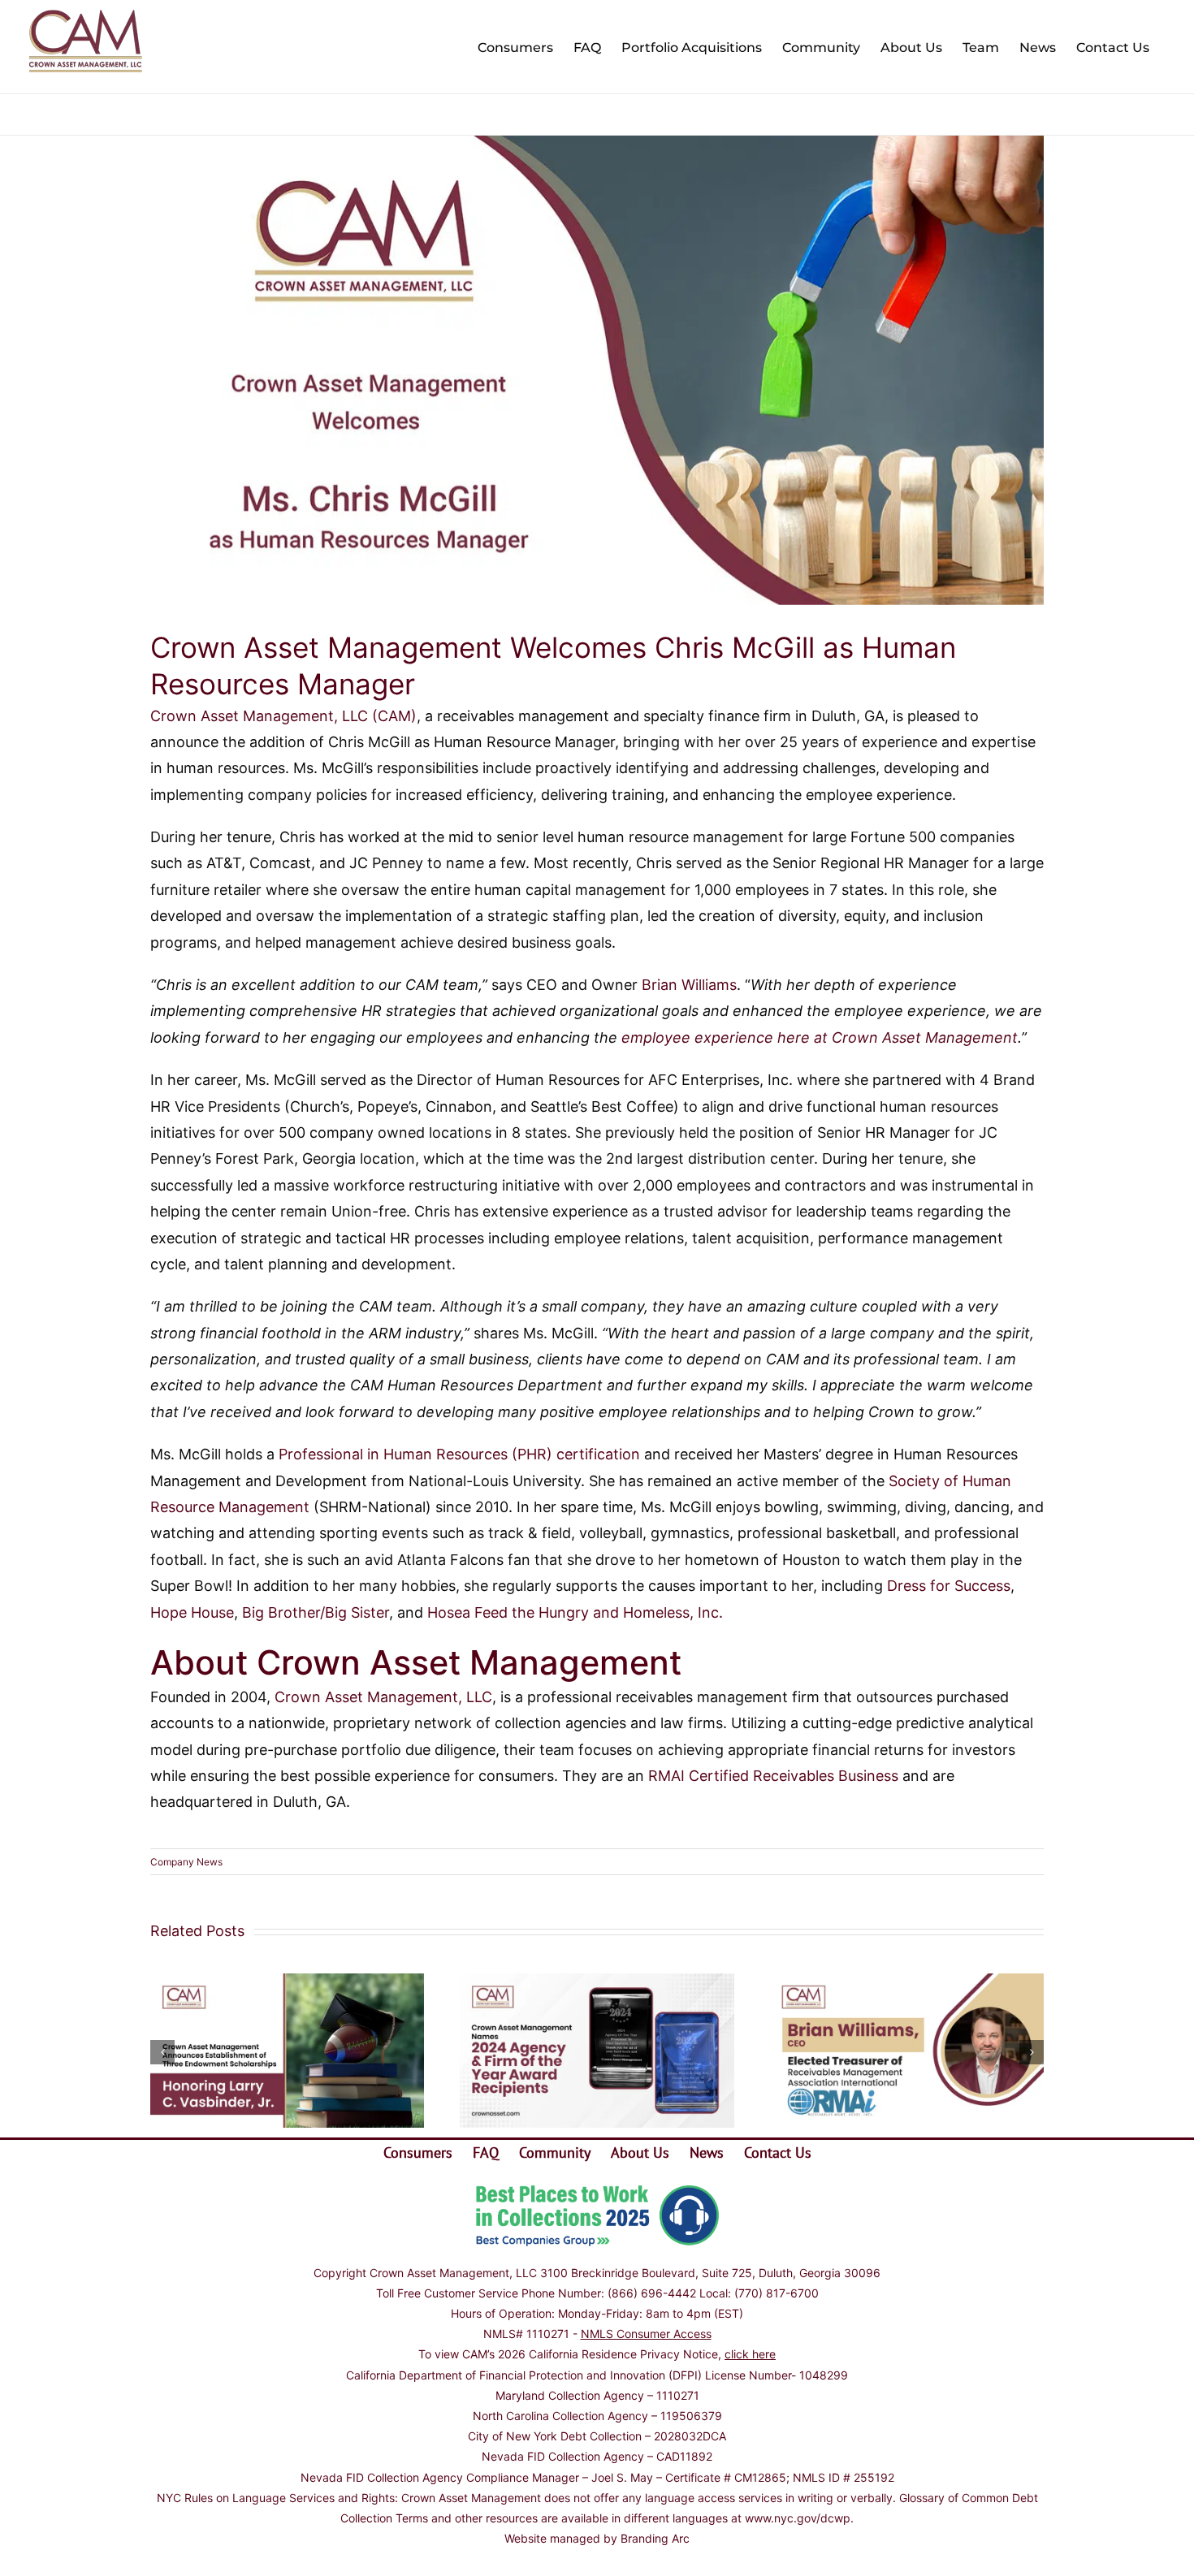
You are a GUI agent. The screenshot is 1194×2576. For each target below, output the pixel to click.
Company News (186, 1862)
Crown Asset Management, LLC (383, 1697)
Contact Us (778, 2152)
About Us (640, 2152)
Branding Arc (655, 2538)
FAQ (486, 2152)
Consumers (418, 2152)
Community (555, 2152)
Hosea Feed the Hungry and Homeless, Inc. (575, 1612)
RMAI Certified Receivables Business (773, 1776)
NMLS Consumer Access (646, 2334)
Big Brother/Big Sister (316, 1612)
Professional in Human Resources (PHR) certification (457, 1454)
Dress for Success (949, 1586)
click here (750, 2354)
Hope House (192, 1612)
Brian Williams (687, 985)
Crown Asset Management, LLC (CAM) (283, 716)
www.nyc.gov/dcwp (798, 2518)
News (707, 2152)
